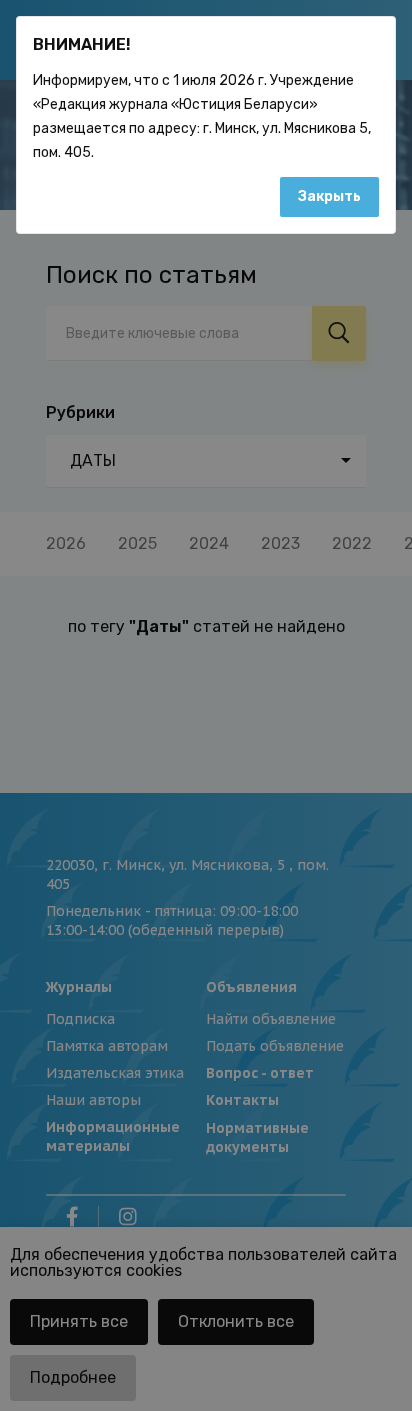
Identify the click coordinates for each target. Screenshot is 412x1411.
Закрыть (329, 196)
